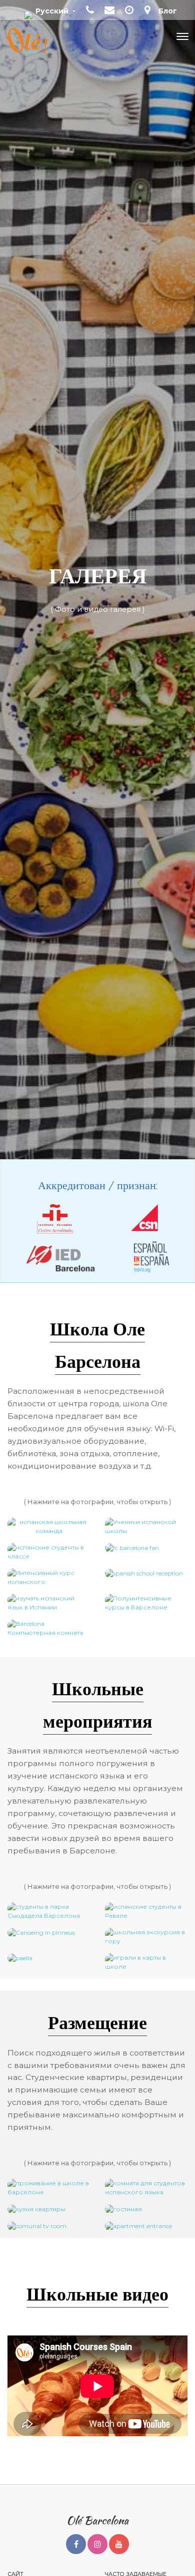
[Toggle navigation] (182, 36)
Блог (168, 11)
